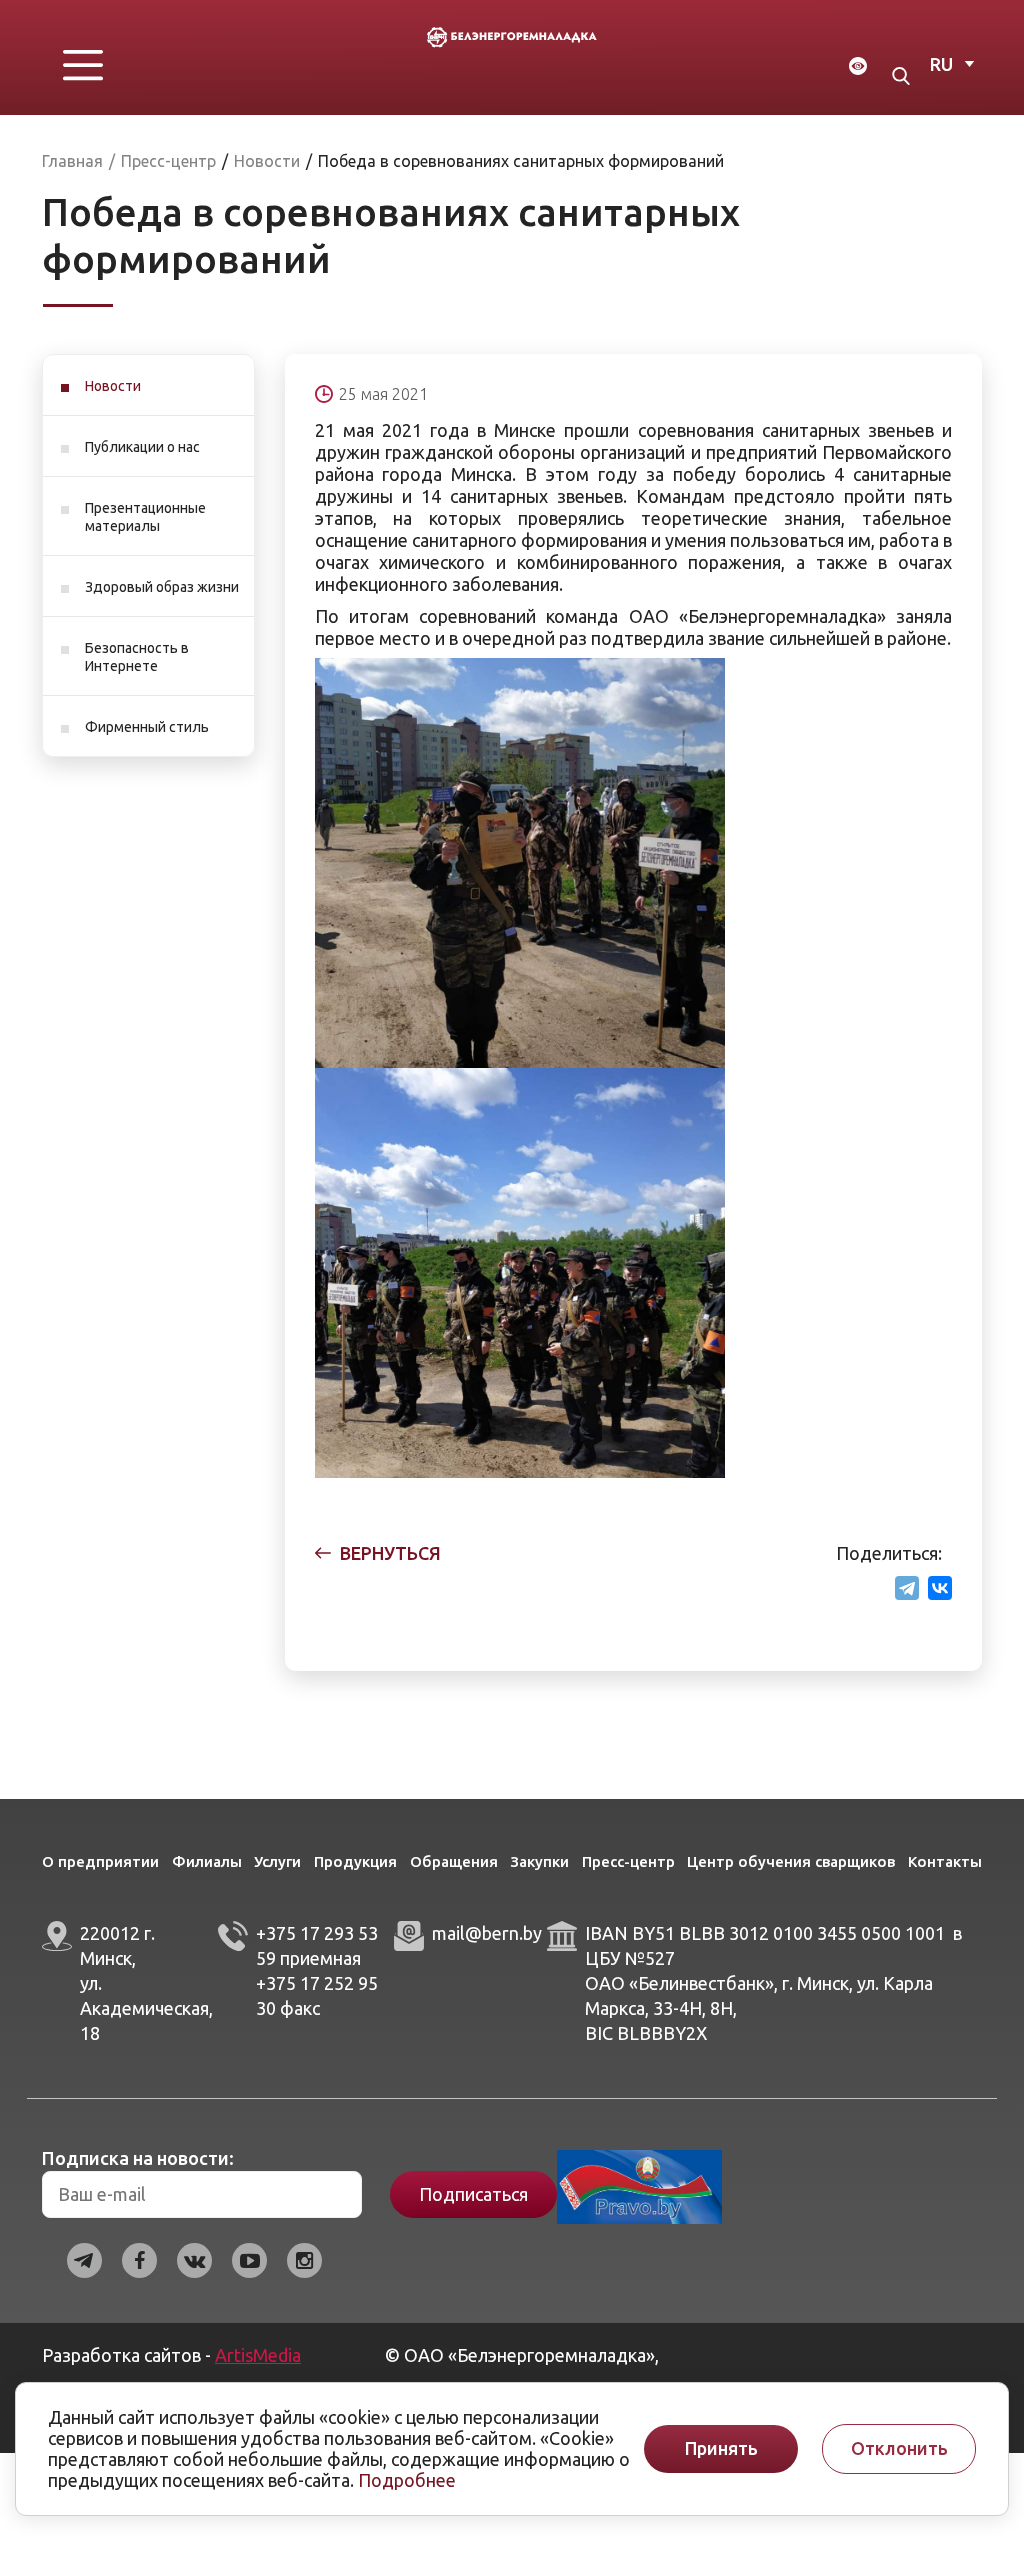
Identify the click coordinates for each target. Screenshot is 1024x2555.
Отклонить (899, 2448)
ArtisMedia (258, 2355)
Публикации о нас (142, 447)
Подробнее (407, 2480)
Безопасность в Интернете (137, 657)
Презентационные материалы (145, 517)
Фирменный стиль (147, 727)
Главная (72, 161)
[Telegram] (907, 1588)
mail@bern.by (487, 1933)
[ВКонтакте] (940, 1588)
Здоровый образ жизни (162, 587)
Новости (113, 386)
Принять (721, 2448)
